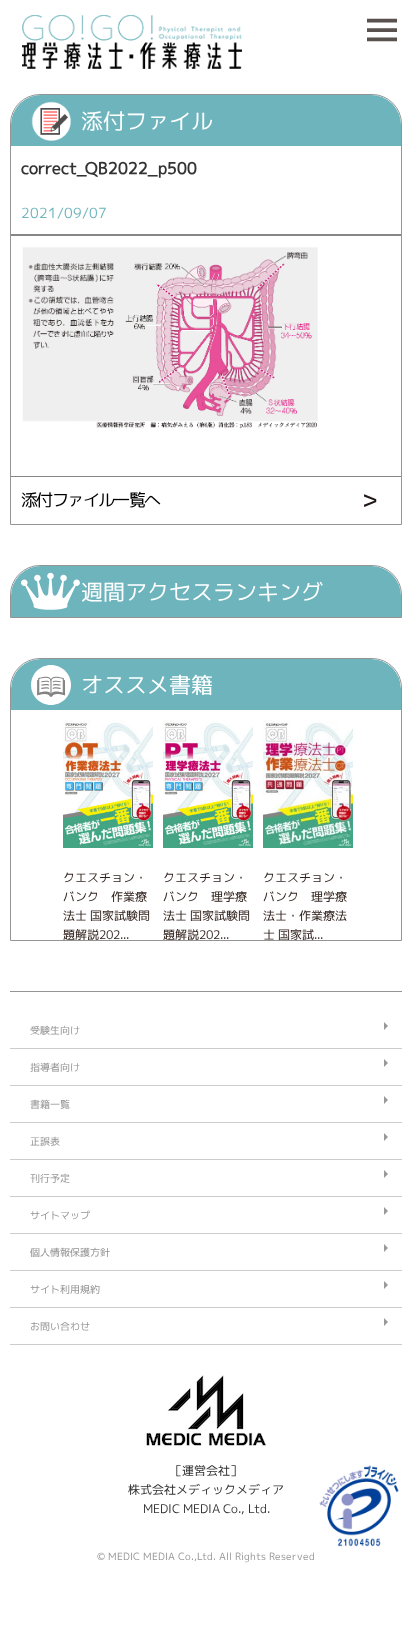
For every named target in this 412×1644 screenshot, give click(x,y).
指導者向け (55, 1067)
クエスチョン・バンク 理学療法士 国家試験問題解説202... (206, 906)
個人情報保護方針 (70, 1252)
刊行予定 (50, 1178)
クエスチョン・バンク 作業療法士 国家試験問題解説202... (106, 906)
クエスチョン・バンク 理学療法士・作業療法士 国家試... (305, 906)
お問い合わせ (60, 1326)
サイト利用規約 (65, 1289)
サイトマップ (60, 1215)
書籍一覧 (50, 1104)
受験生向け (55, 1030)
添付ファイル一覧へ (90, 499)
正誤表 (45, 1141)
